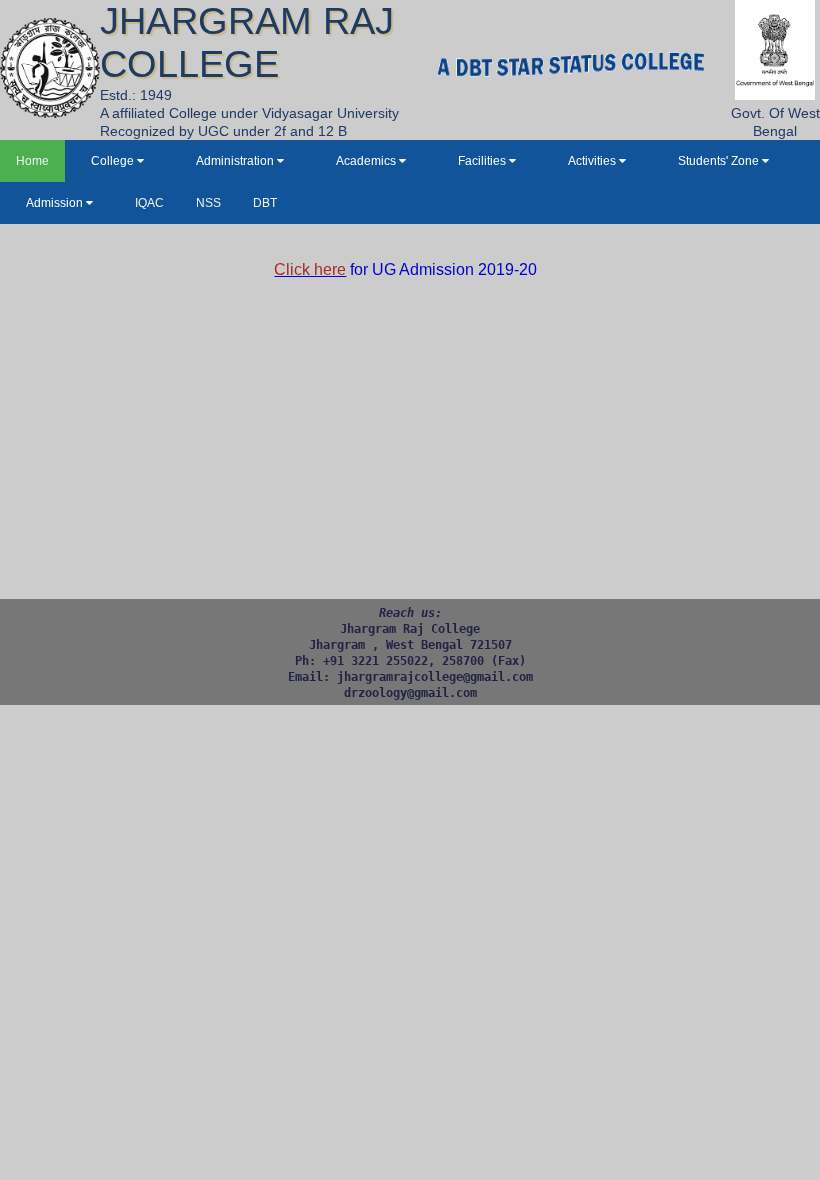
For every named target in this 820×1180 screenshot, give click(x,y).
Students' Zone (720, 161)
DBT (265, 203)
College (114, 161)
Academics (367, 161)
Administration (236, 161)
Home (32, 161)
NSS (208, 203)
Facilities (483, 161)
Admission (56, 203)
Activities (593, 161)
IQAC (149, 203)
